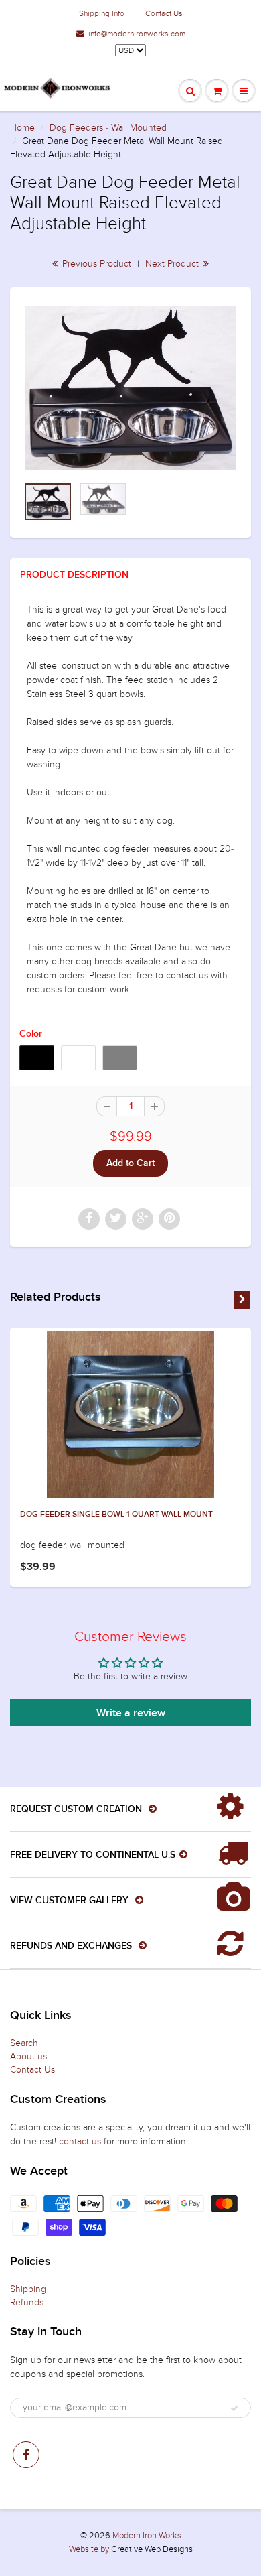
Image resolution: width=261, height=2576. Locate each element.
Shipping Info (102, 13)
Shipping (28, 2289)
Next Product (173, 264)
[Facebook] (26, 2455)
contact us (80, 2141)
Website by (89, 2549)
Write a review (131, 1713)
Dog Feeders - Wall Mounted (108, 128)
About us (28, 2056)
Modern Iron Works (147, 2536)
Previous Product (95, 264)
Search (24, 2043)
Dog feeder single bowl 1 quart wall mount (116, 1515)
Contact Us (164, 13)
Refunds (27, 2302)
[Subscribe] (234, 2408)
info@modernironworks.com (137, 34)
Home (22, 128)
